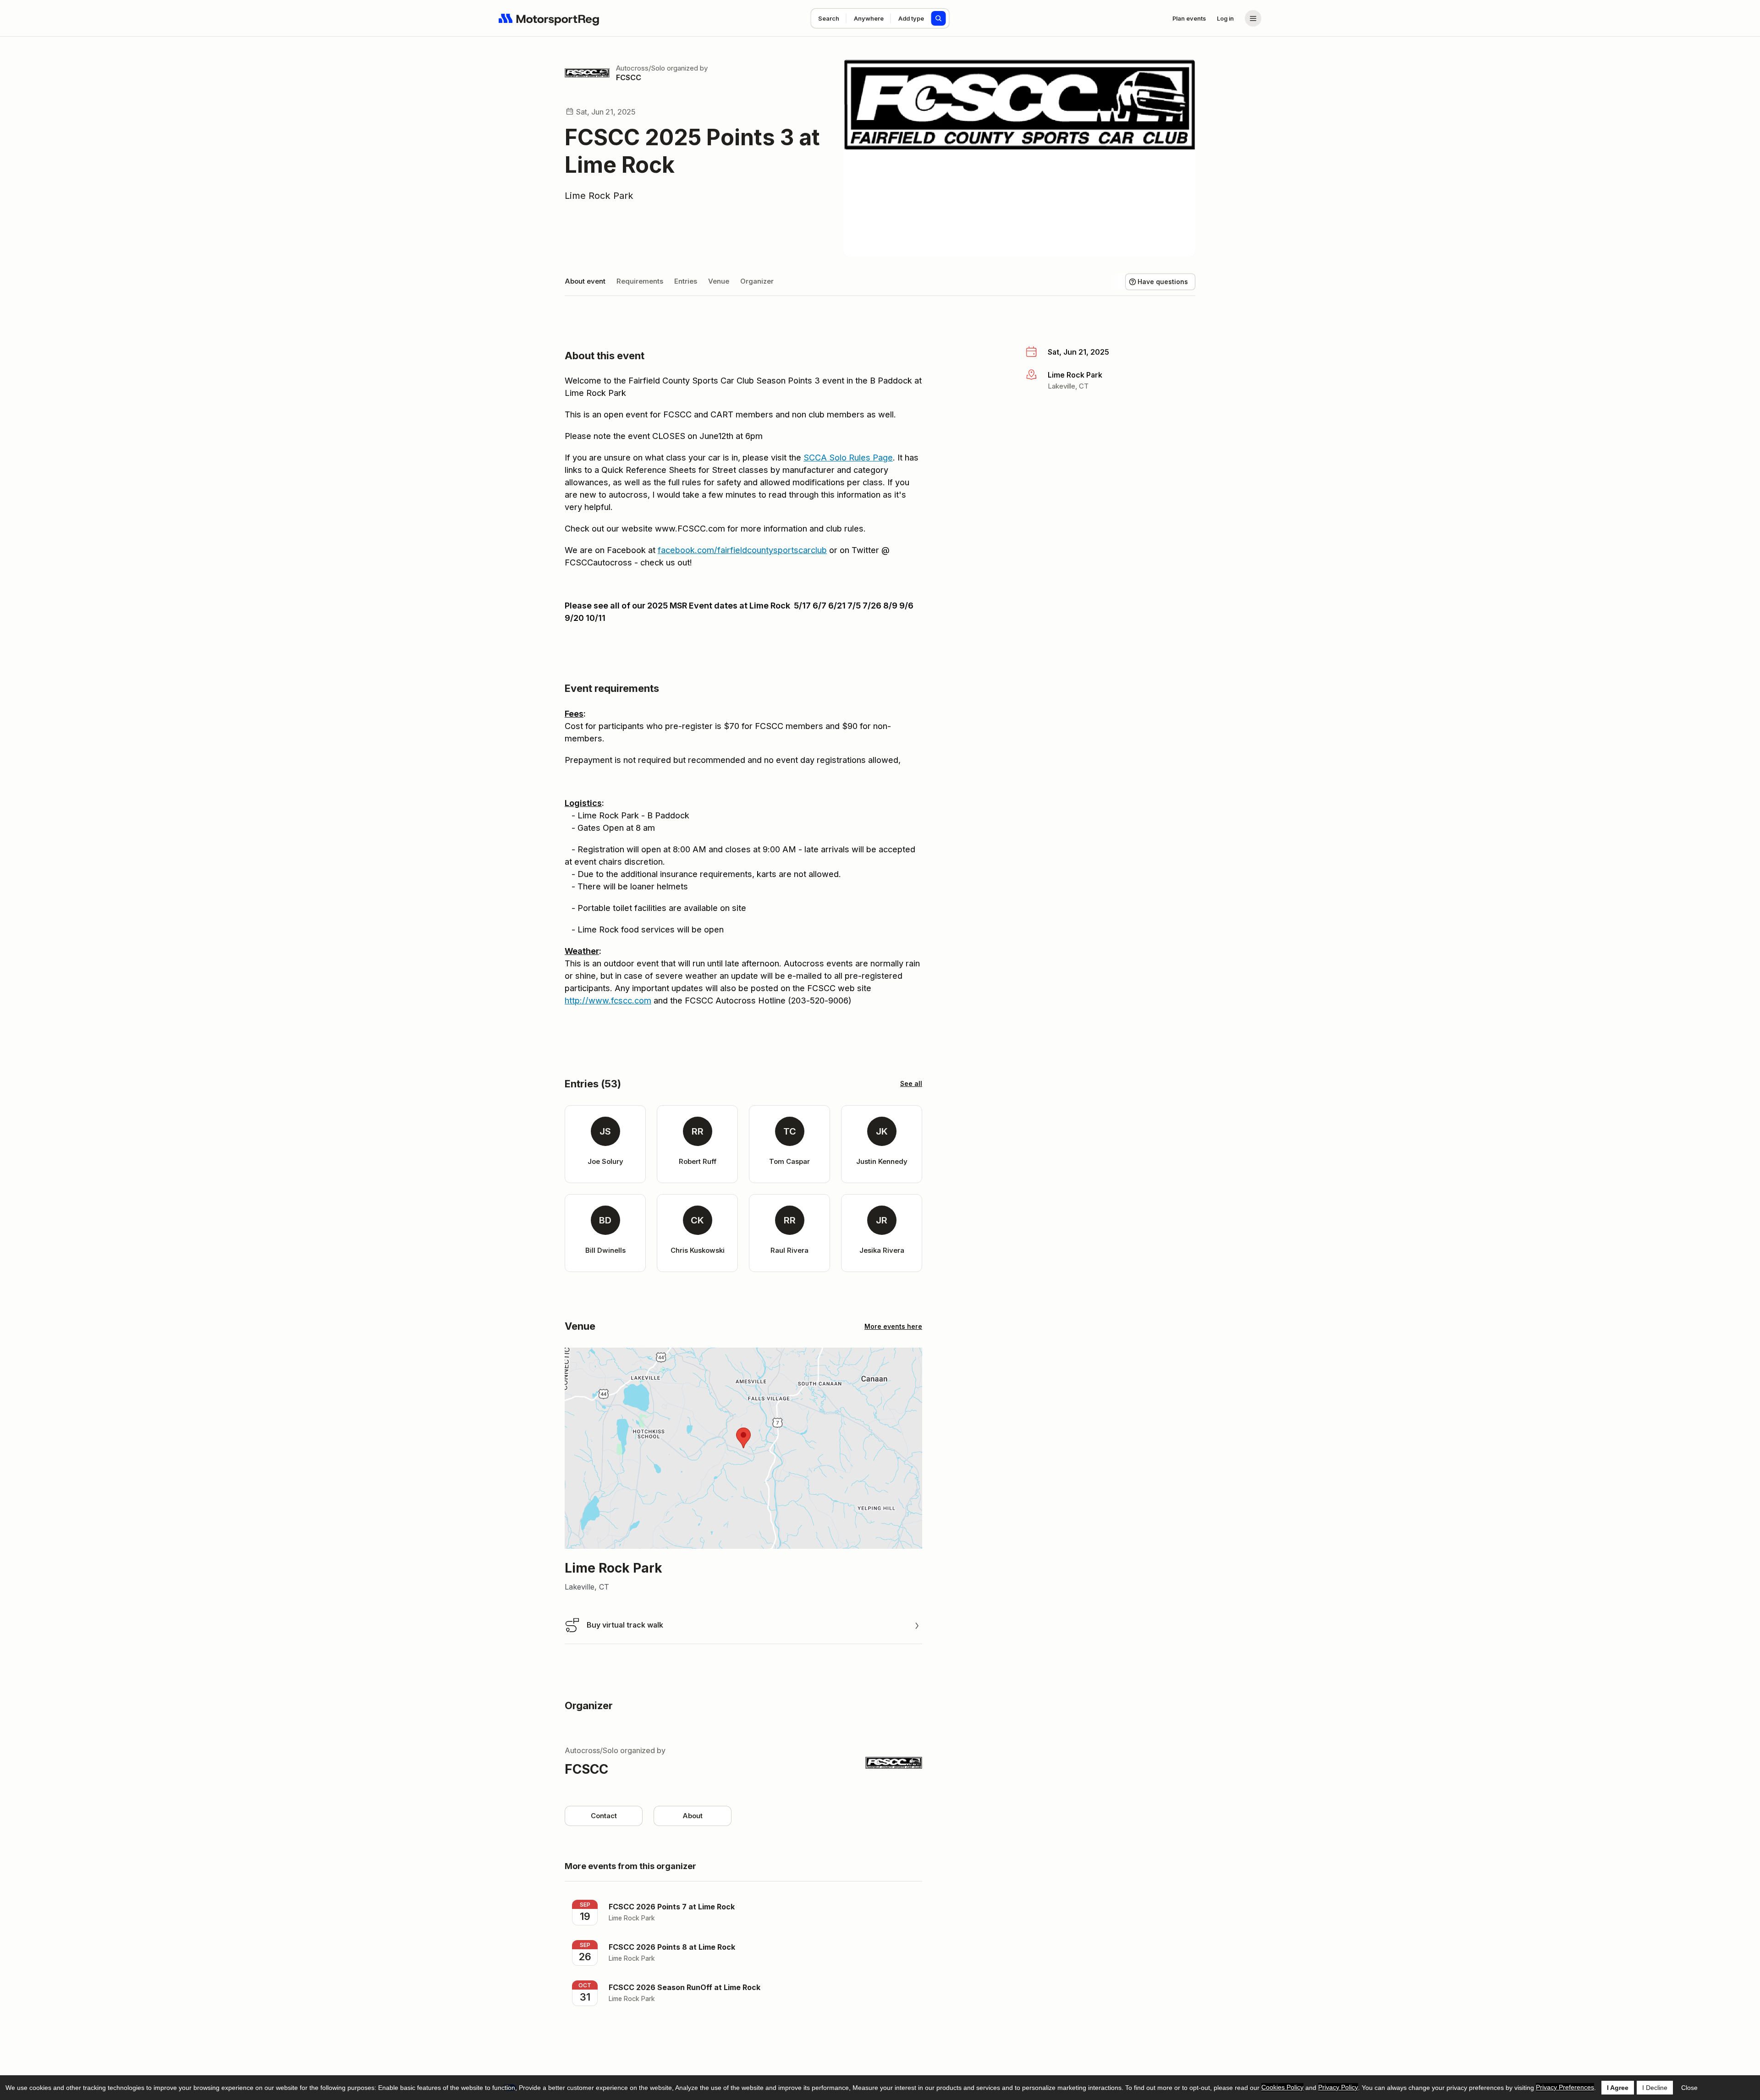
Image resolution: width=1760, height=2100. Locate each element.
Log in (1225, 18)
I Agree (1618, 2088)
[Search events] (939, 18)
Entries (686, 281)
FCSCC (629, 77)
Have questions (1163, 282)
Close (1689, 2088)
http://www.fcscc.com (608, 1001)
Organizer (757, 281)
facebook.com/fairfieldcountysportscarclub (742, 550)
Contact (604, 1816)
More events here (893, 1326)
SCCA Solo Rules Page (848, 458)
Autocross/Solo (641, 68)
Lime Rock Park (599, 196)
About (693, 1816)
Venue (719, 281)
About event (585, 281)
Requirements (640, 281)
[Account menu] (1253, 18)
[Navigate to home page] (549, 18)
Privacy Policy (1338, 2087)
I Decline (1655, 2088)
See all (911, 1083)
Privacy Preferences (1565, 2087)
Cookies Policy (1282, 2087)
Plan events (1189, 18)
